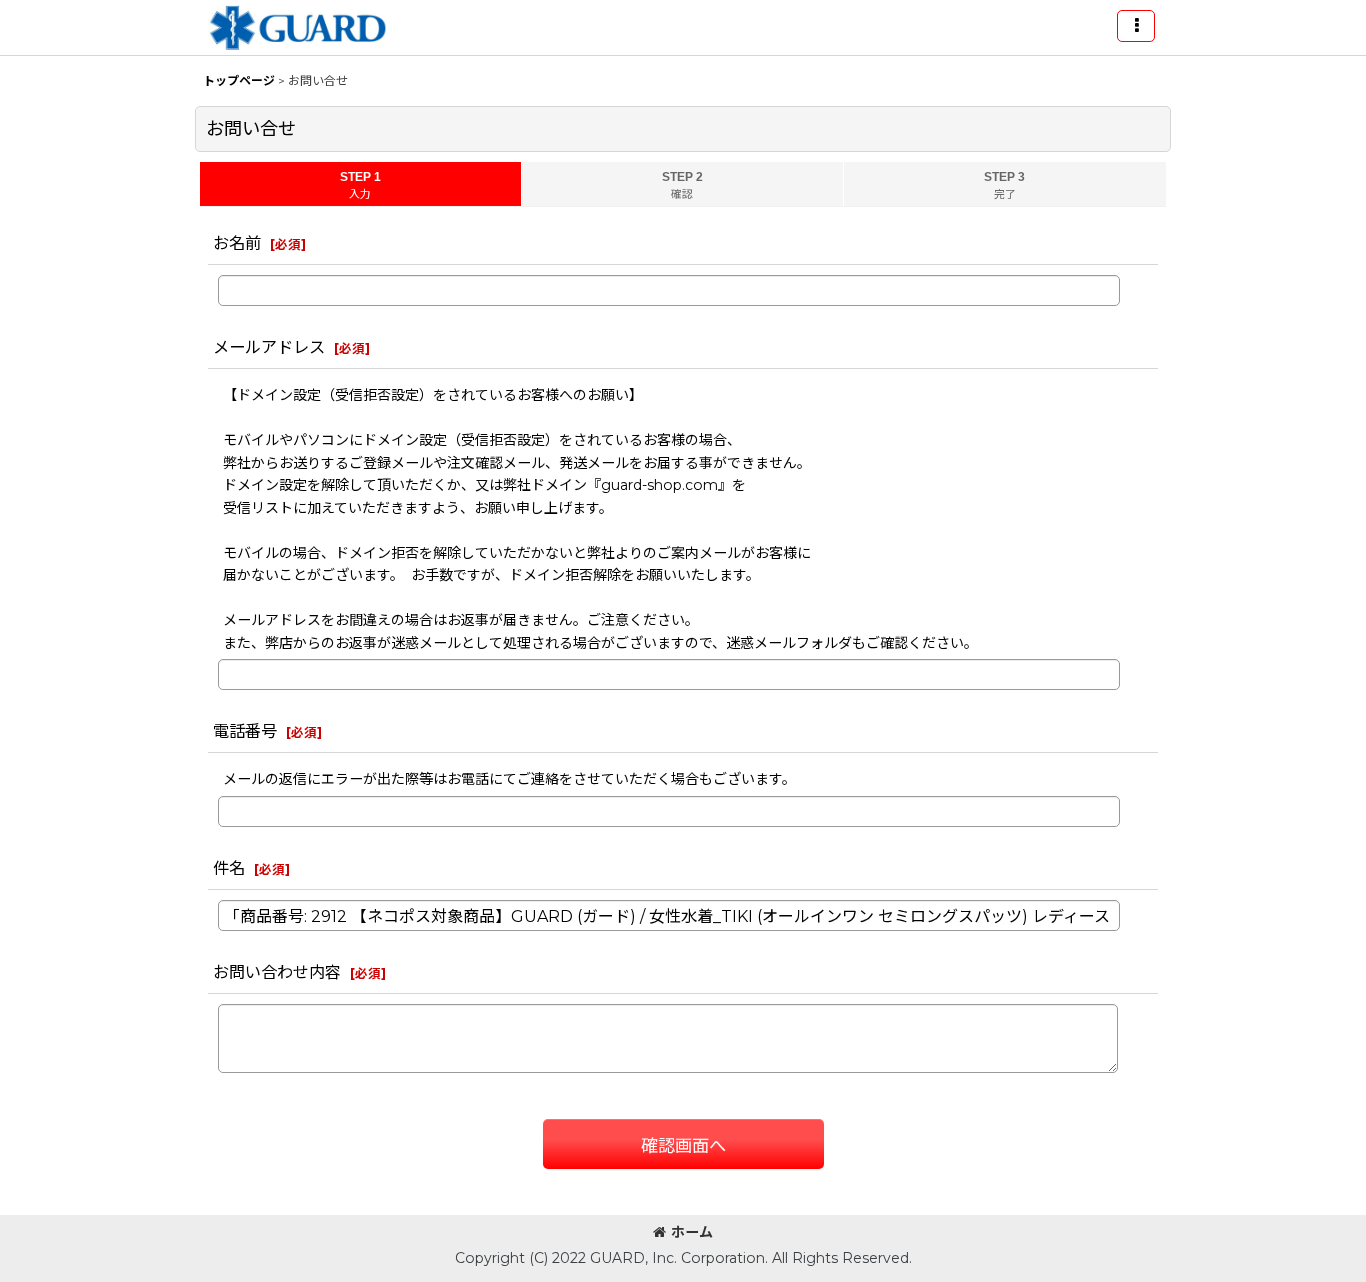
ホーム (692, 1232)
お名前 (237, 243)
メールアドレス (269, 347)
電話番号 (245, 731)
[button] (1136, 26)
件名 (229, 868)
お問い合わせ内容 (277, 972)
